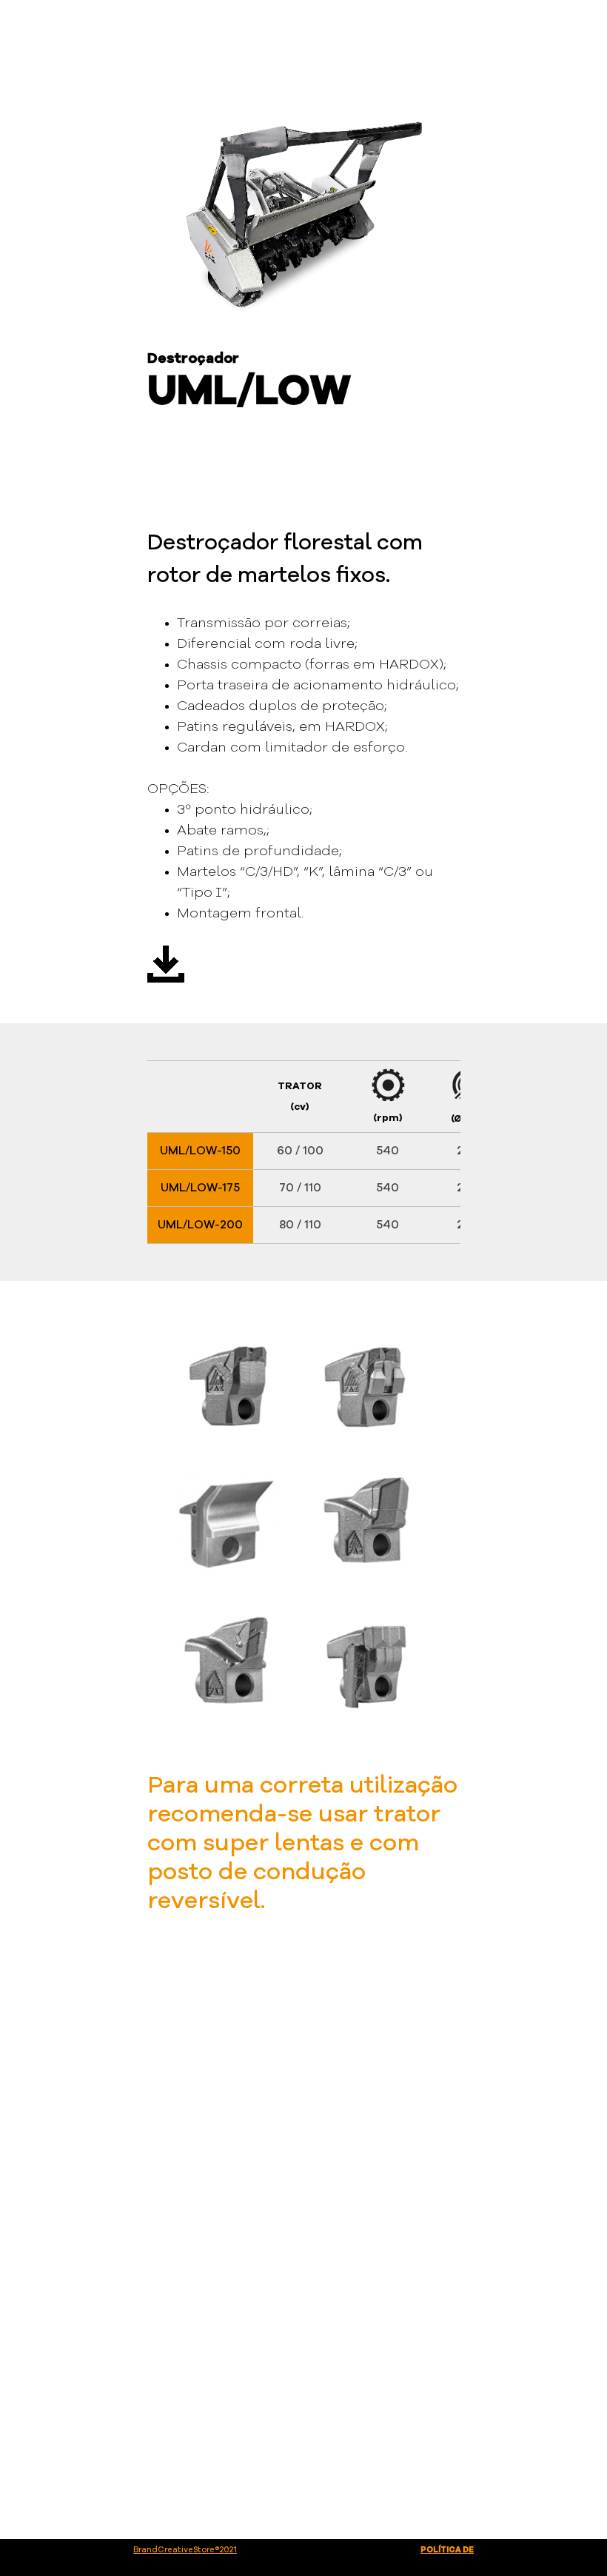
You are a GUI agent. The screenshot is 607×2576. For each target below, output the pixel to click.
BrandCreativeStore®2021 (185, 2550)
